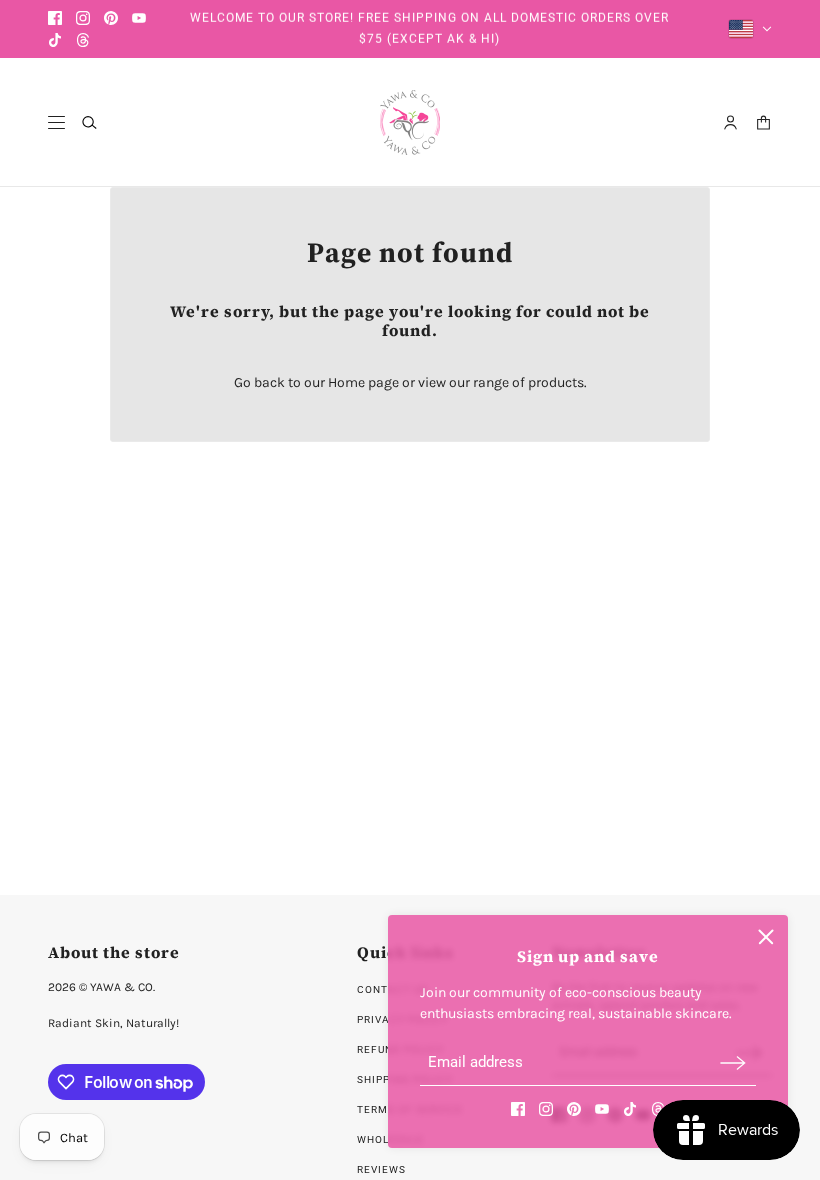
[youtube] (139, 18)
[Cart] (763, 122)
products (556, 382)
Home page (363, 382)
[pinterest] (111, 18)
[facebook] (55, 18)
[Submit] (733, 1062)
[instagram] (83, 18)
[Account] (730, 122)
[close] (766, 937)
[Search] (89, 122)
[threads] (83, 40)
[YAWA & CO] (410, 122)
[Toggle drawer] (56, 122)
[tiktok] (55, 40)
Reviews (381, 1169)
